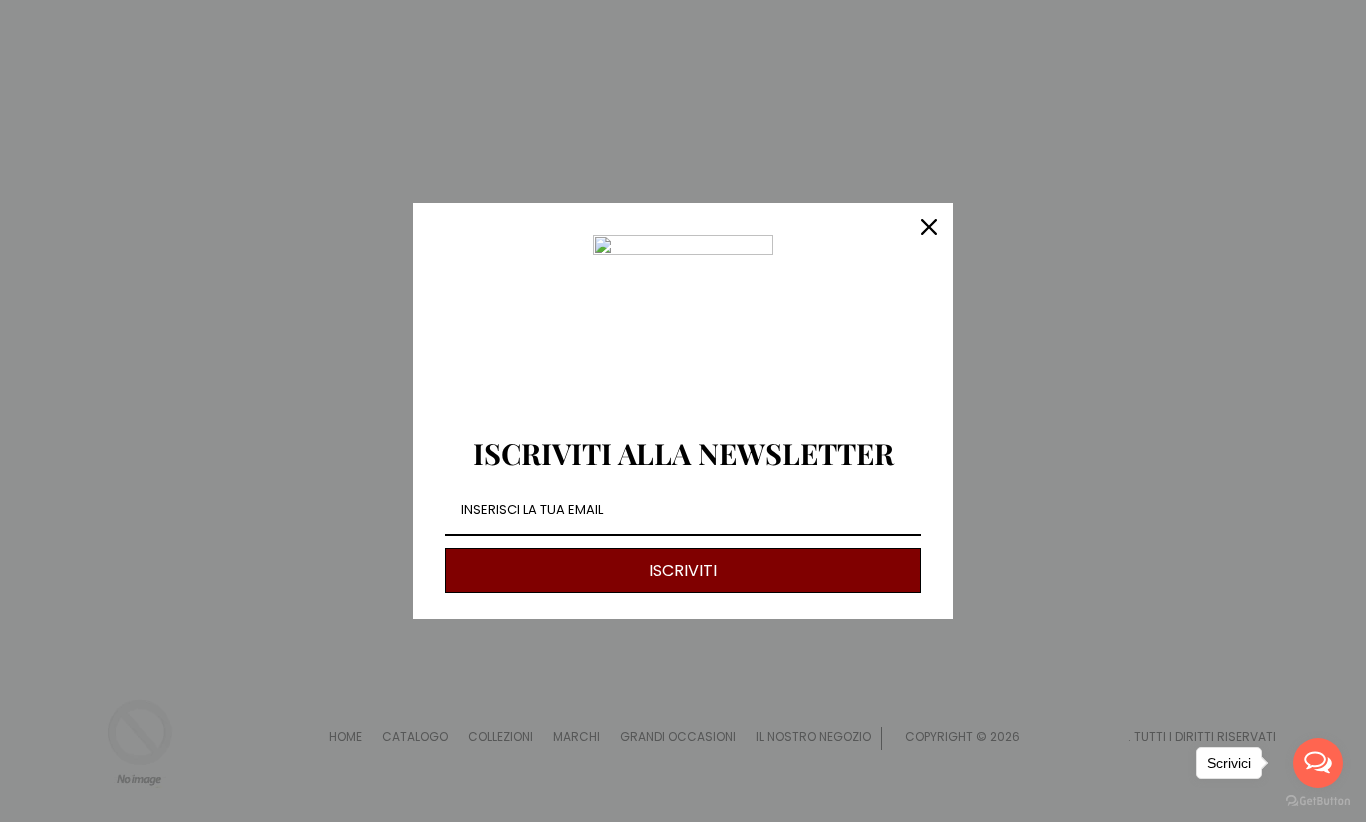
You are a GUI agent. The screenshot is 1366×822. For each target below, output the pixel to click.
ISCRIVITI (683, 570)
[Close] (929, 227)
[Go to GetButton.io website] (1318, 801)
